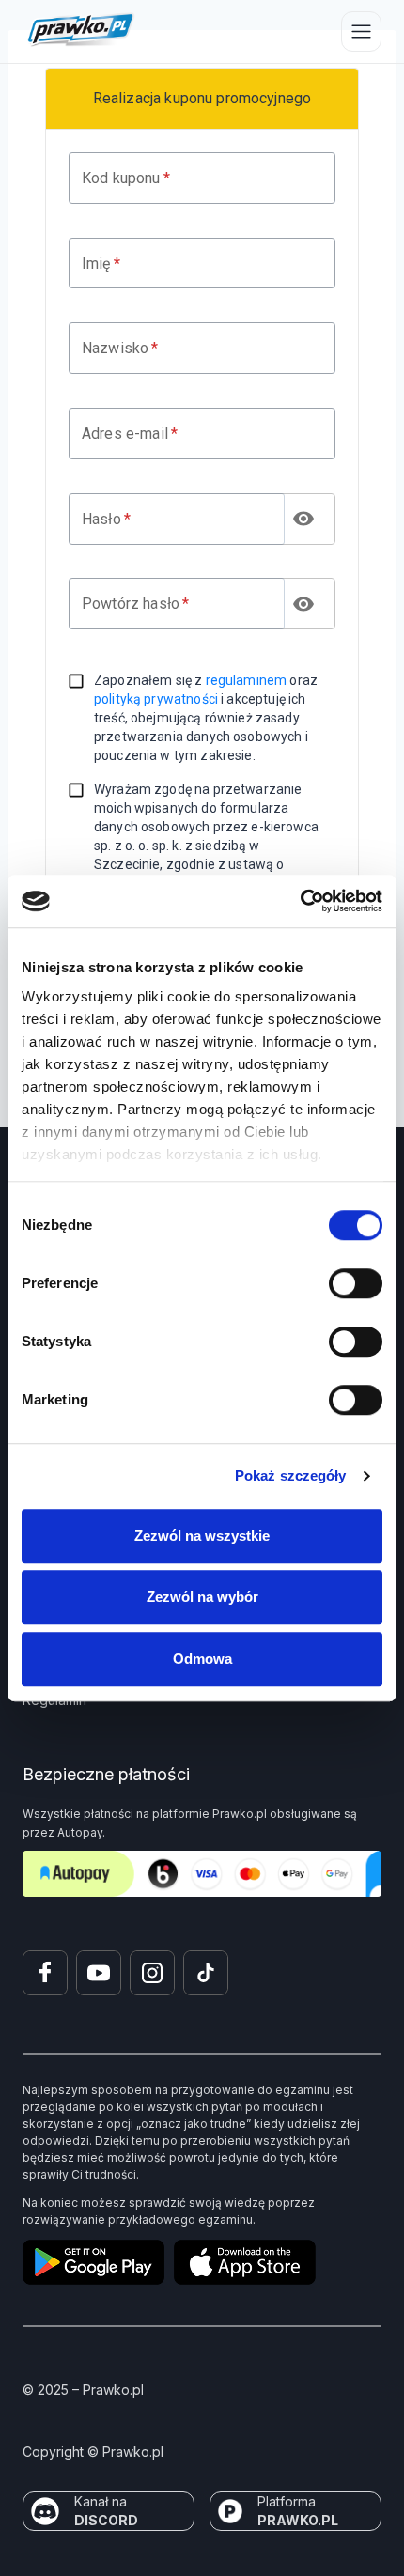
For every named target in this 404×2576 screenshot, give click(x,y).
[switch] (356, 1283)
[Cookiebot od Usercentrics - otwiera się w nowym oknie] (300, 901)
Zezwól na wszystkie (202, 1536)
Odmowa (202, 1659)
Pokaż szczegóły (291, 1475)
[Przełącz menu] (361, 31)
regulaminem (247, 680)
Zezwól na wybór (202, 1597)
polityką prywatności (156, 699)
